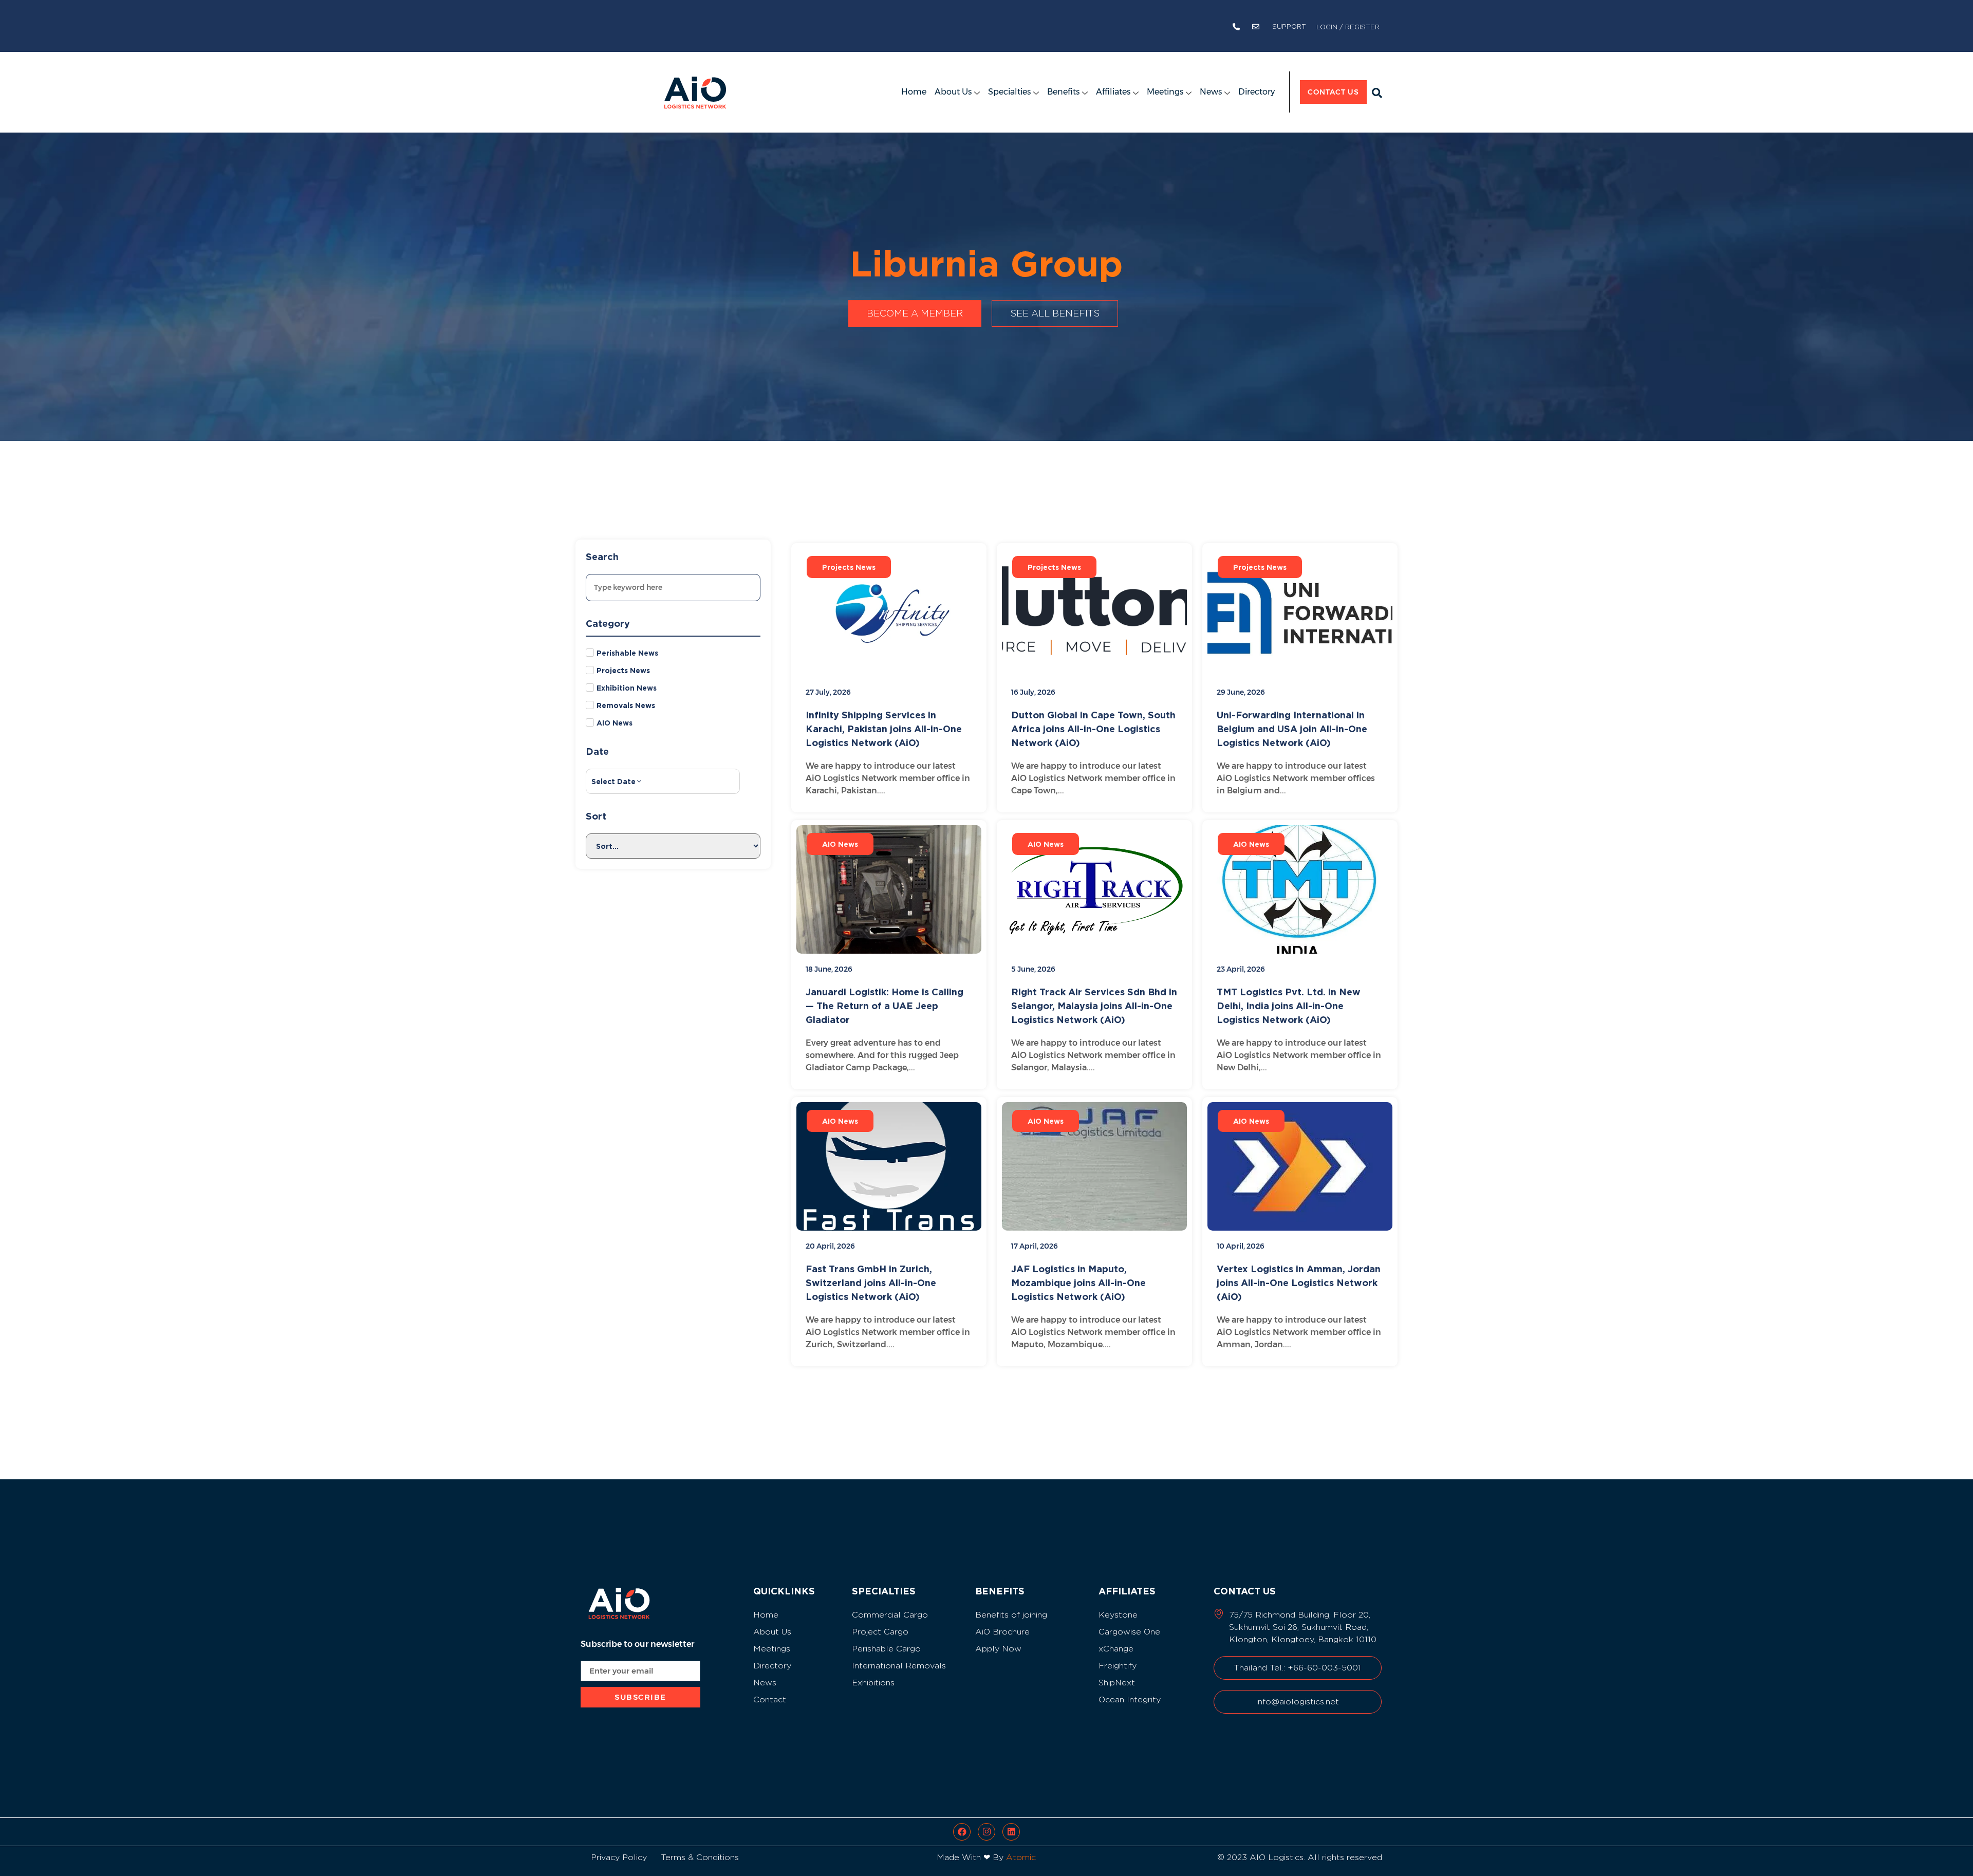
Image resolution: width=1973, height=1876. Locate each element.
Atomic (1021, 1857)
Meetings (1165, 92)
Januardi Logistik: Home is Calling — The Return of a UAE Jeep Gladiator (885, 1006)
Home (914, 92)
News (1211, 92)
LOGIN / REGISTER (1348, 27)
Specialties (1009, 92)
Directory (1257, 92)
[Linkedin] (1011, 1832)
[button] (1377, 93)
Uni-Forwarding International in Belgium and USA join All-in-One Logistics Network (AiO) (1292, 729)
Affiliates (1113, 92)
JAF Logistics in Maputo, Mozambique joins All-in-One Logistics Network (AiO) (1078, 1283)
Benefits (1063, 92)
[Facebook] (962, 1832)
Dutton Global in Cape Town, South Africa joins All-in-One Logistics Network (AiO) (1093, 729)
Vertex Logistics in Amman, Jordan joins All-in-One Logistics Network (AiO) (1299, 1283)
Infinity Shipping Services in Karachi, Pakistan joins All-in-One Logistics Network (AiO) (884, 729)
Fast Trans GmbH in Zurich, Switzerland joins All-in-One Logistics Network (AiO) (871, 1283)
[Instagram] (986, 1832)
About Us (953, 92)
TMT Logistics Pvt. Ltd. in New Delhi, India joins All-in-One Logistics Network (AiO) (1289, 1006)
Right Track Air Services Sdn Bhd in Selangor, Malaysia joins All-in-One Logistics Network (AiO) (1094, 1006)
